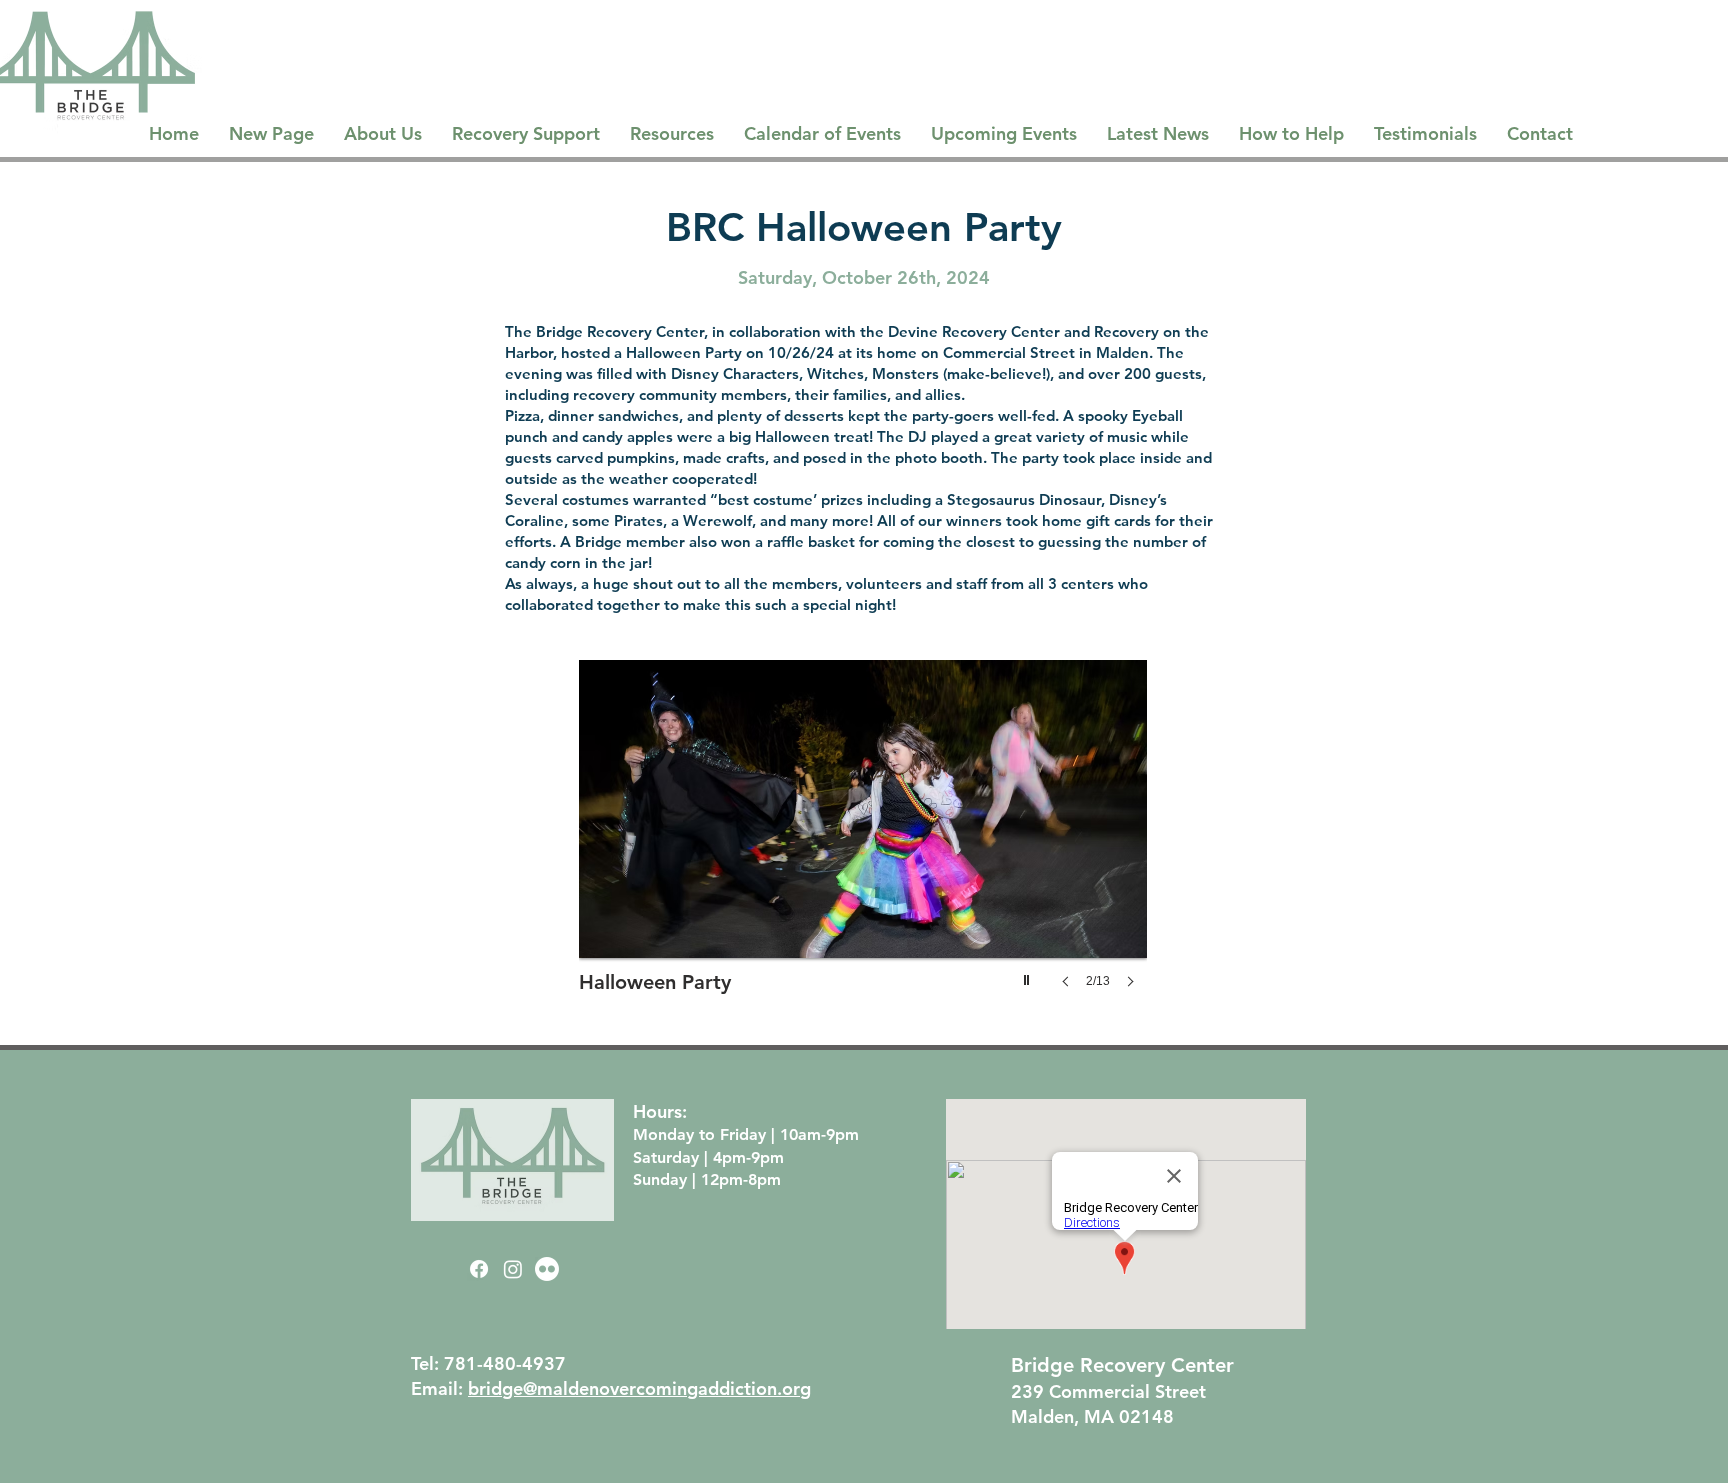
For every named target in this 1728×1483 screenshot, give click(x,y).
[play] (1029, 975)
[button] (840, 844)
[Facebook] (479, 1269)
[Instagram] (513, 1269)
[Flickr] (547, 1269)
